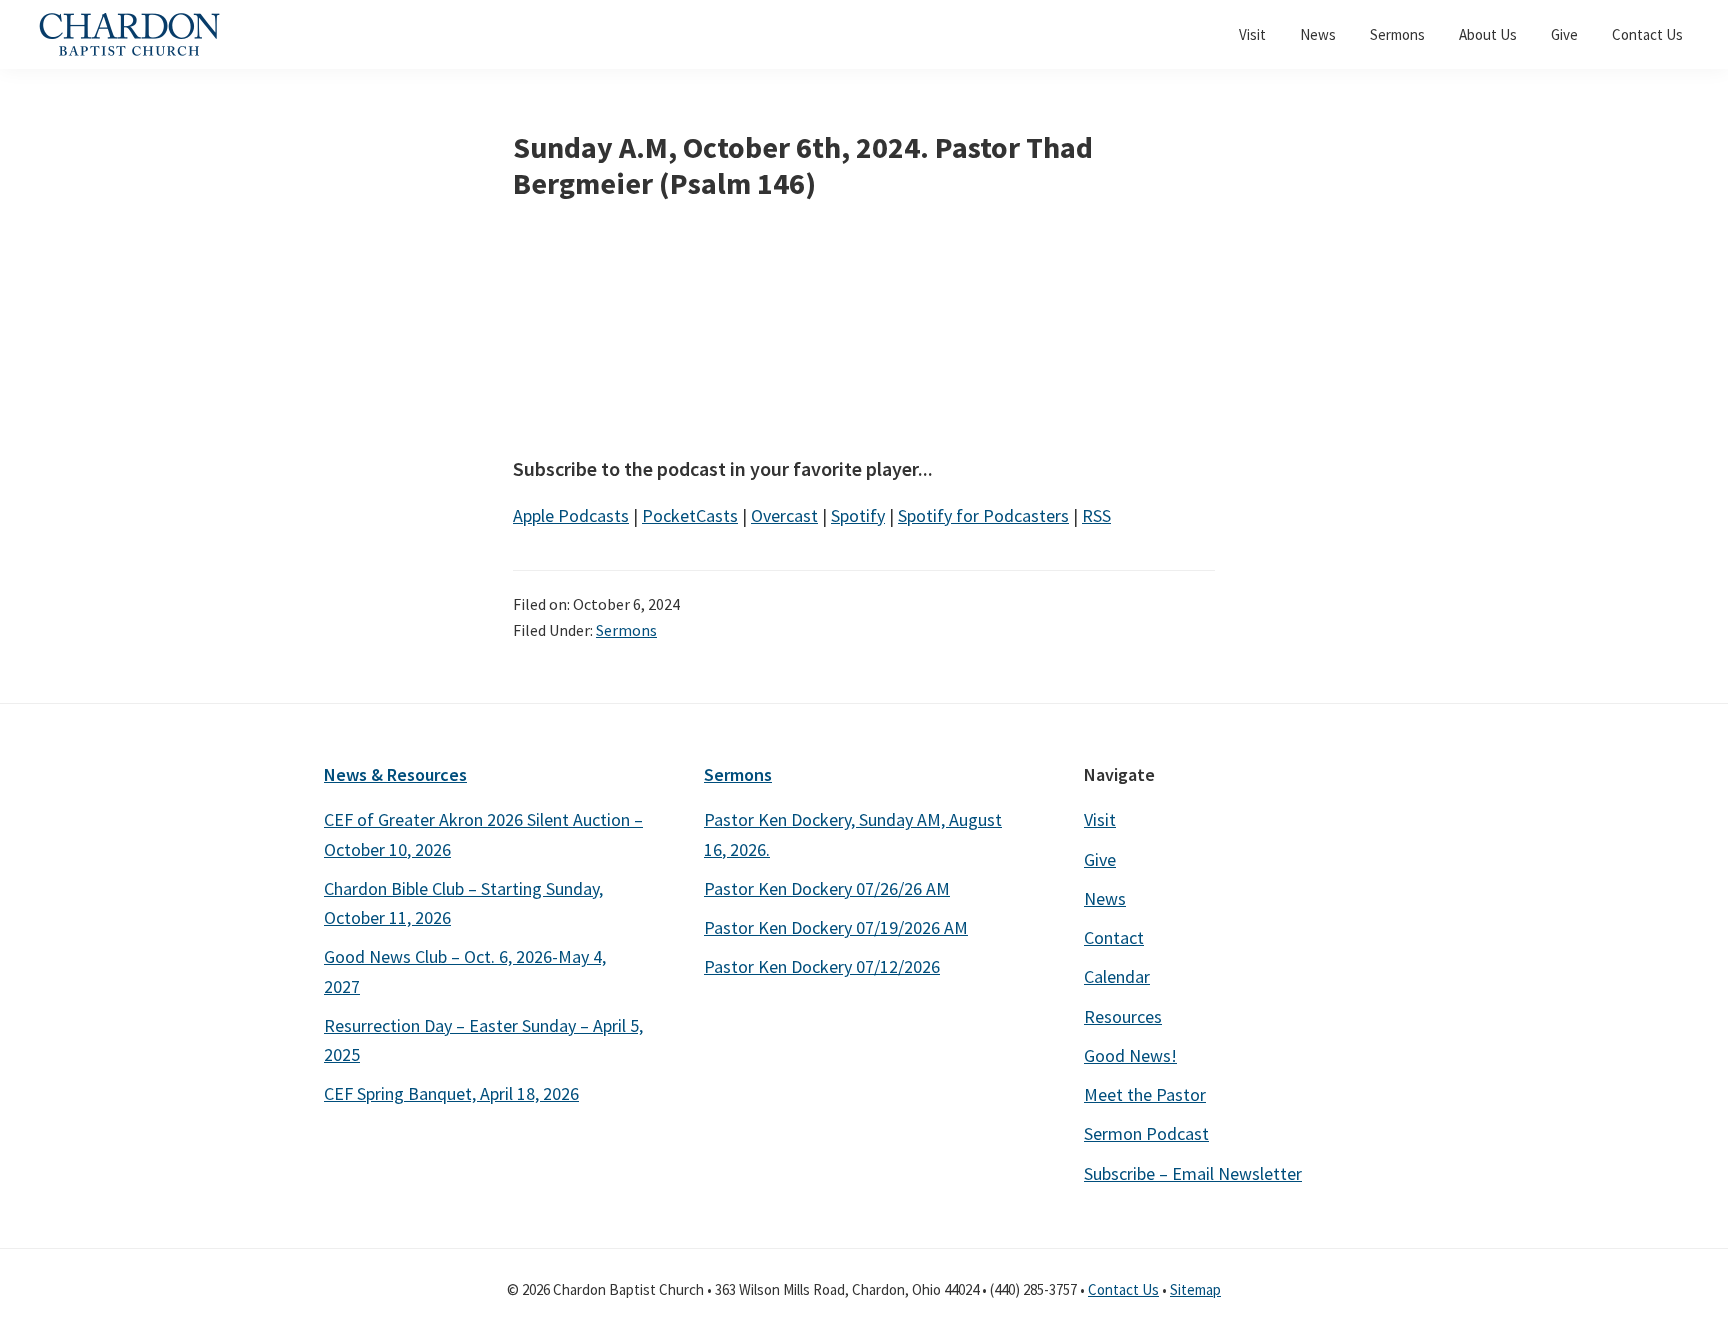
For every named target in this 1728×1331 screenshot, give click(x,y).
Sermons (626, 630)
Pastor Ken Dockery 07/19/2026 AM (836, 927)
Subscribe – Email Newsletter (1193, 1173)
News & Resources (395, 774)
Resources (1123, 1016)
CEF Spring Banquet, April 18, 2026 (451, 1093)
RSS (1096, 515)
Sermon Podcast (1146, 1133)
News (1105, 898)
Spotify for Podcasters (983, 515)
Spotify (858, 515)
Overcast (784, 515)
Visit (1100, 819)
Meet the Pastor (1145, 1094)
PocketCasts (690, 515)
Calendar (1117, 976)
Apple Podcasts (571, 515)
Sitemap (1195, 1289)
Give (1100, 859)
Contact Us (1123, 1289)
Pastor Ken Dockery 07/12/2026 (822, 966)
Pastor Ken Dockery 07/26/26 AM (827, 888)
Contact (1114, 937)
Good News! (1130, 1055)
